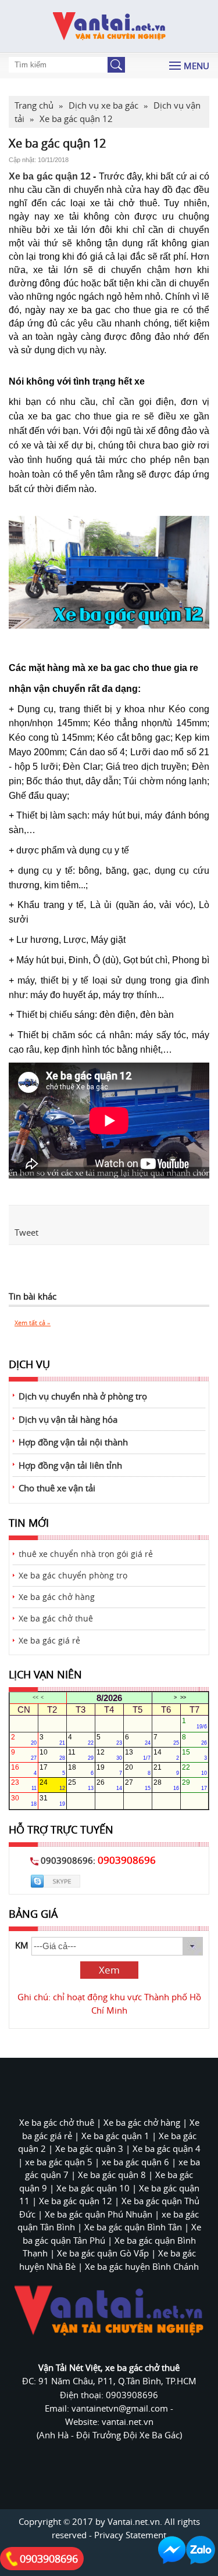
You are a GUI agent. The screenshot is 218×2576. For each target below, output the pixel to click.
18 (81, 1770)
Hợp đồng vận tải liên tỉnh (70, 1465)
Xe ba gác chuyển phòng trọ (73, 1576)
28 (166, 1785)
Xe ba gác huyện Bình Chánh (142, 2266)
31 (52, 1800)
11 (81, 1755)
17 (52, 1770)
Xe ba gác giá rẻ (49, 1641)
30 (24, 1800)
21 (166, 1770)
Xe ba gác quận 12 (50, 176)
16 (24, 1770)
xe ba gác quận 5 (59, 2162)
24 (52, 1785)
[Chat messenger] (172, 2550)
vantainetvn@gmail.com (121, 2408)
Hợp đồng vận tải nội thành (73, 1442)
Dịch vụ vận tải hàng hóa (68, 1419)
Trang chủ (34, 105)
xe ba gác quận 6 (135, 2162)
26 (109, 1785)
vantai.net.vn (128, 2421)
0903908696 (49, 2559)
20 (138, 1770)
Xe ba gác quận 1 (115, 2136)
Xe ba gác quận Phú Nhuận (99, 2214)
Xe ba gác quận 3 (89, 2148)
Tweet (26, 1232)
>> (183, 1698)
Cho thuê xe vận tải (57, 1488)
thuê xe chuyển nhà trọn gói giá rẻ (86, 1554)
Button (116, 65)
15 (195, 1755)
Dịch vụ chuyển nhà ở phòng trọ (83, 1396)
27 (138, 1785)
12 (109, 1755)
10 (52, 1755)
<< (35, 1698)
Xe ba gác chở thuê (56, 1619)
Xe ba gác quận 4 (167, 2148)
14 (166, 1755)
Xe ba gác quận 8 (112, 2175)
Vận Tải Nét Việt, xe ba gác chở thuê (109, 2367)
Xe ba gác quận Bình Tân (133, 2227)
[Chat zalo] (201, 2550)
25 (81, 1785)
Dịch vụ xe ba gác (103, 105)
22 (195, 1770)
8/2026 (109, 1698)
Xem (109, 1970)
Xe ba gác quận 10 (93, 2188)
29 (195, 1785)
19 (109, 1770)
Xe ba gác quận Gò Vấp (103, 2253)
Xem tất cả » (33, 1323)
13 (138, 1755)
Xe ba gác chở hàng (57, 1597)
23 (24, 1785)
